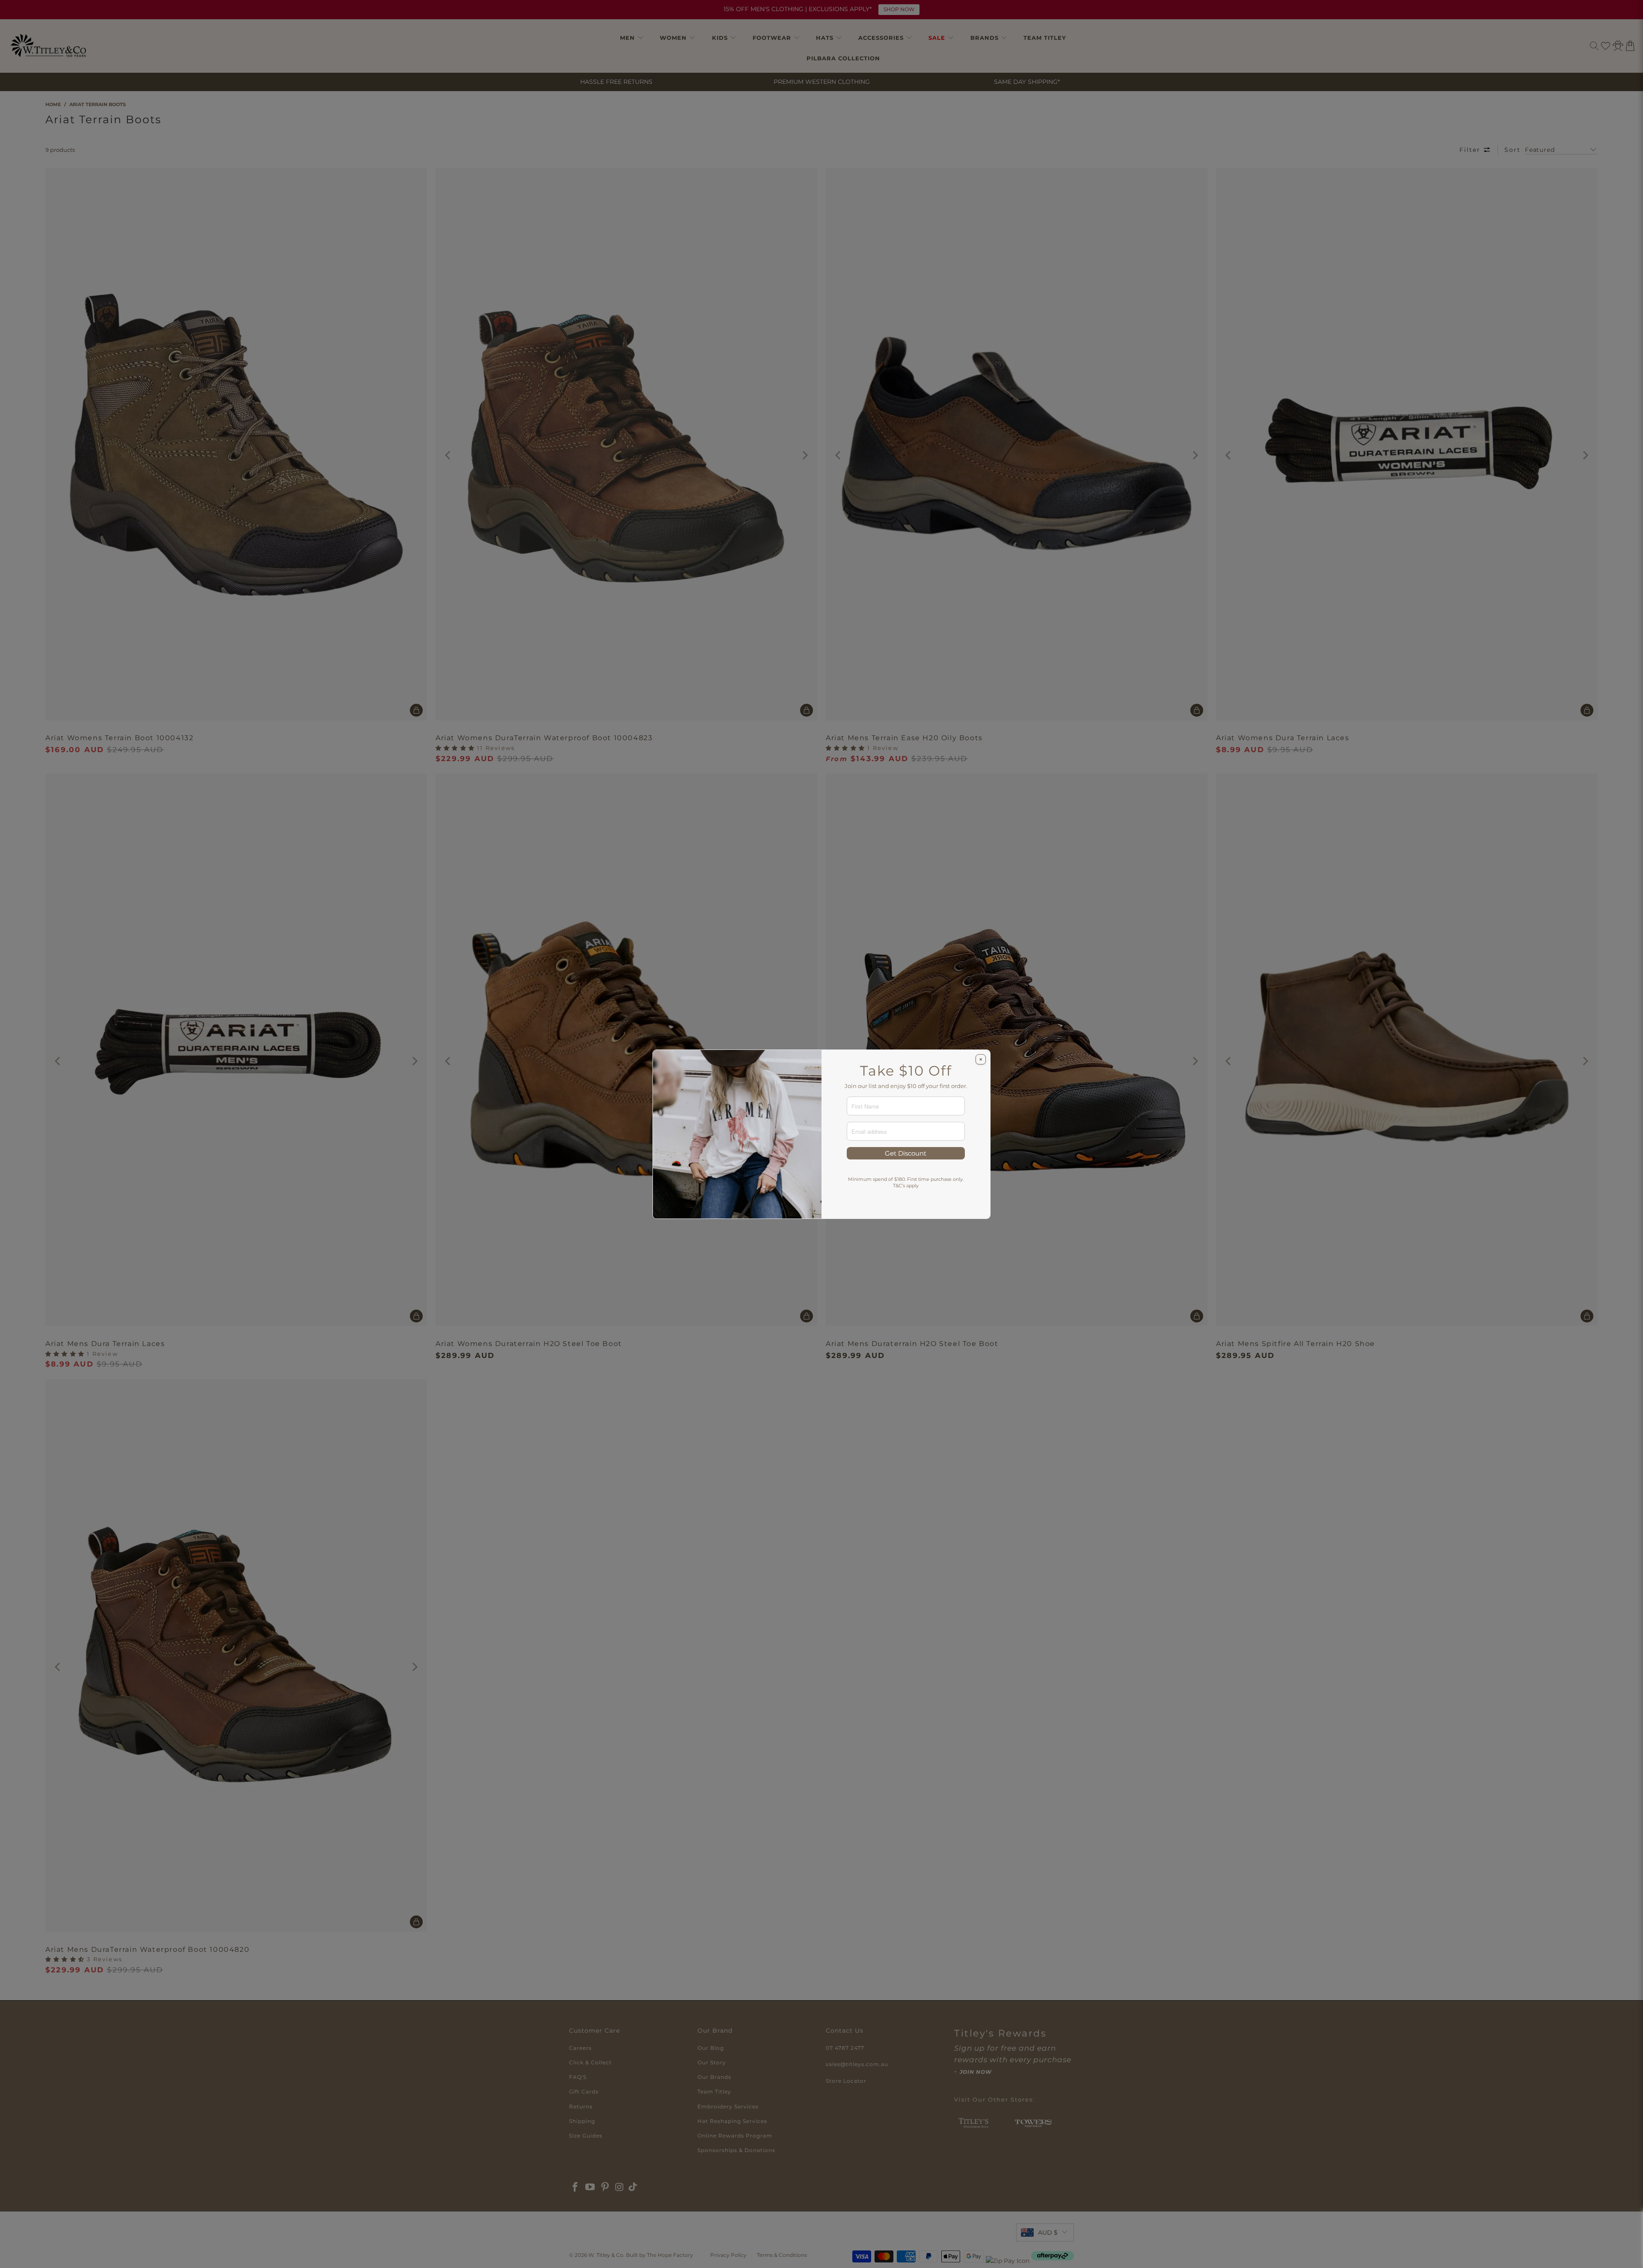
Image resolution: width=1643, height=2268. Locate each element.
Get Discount (906, 1153)
